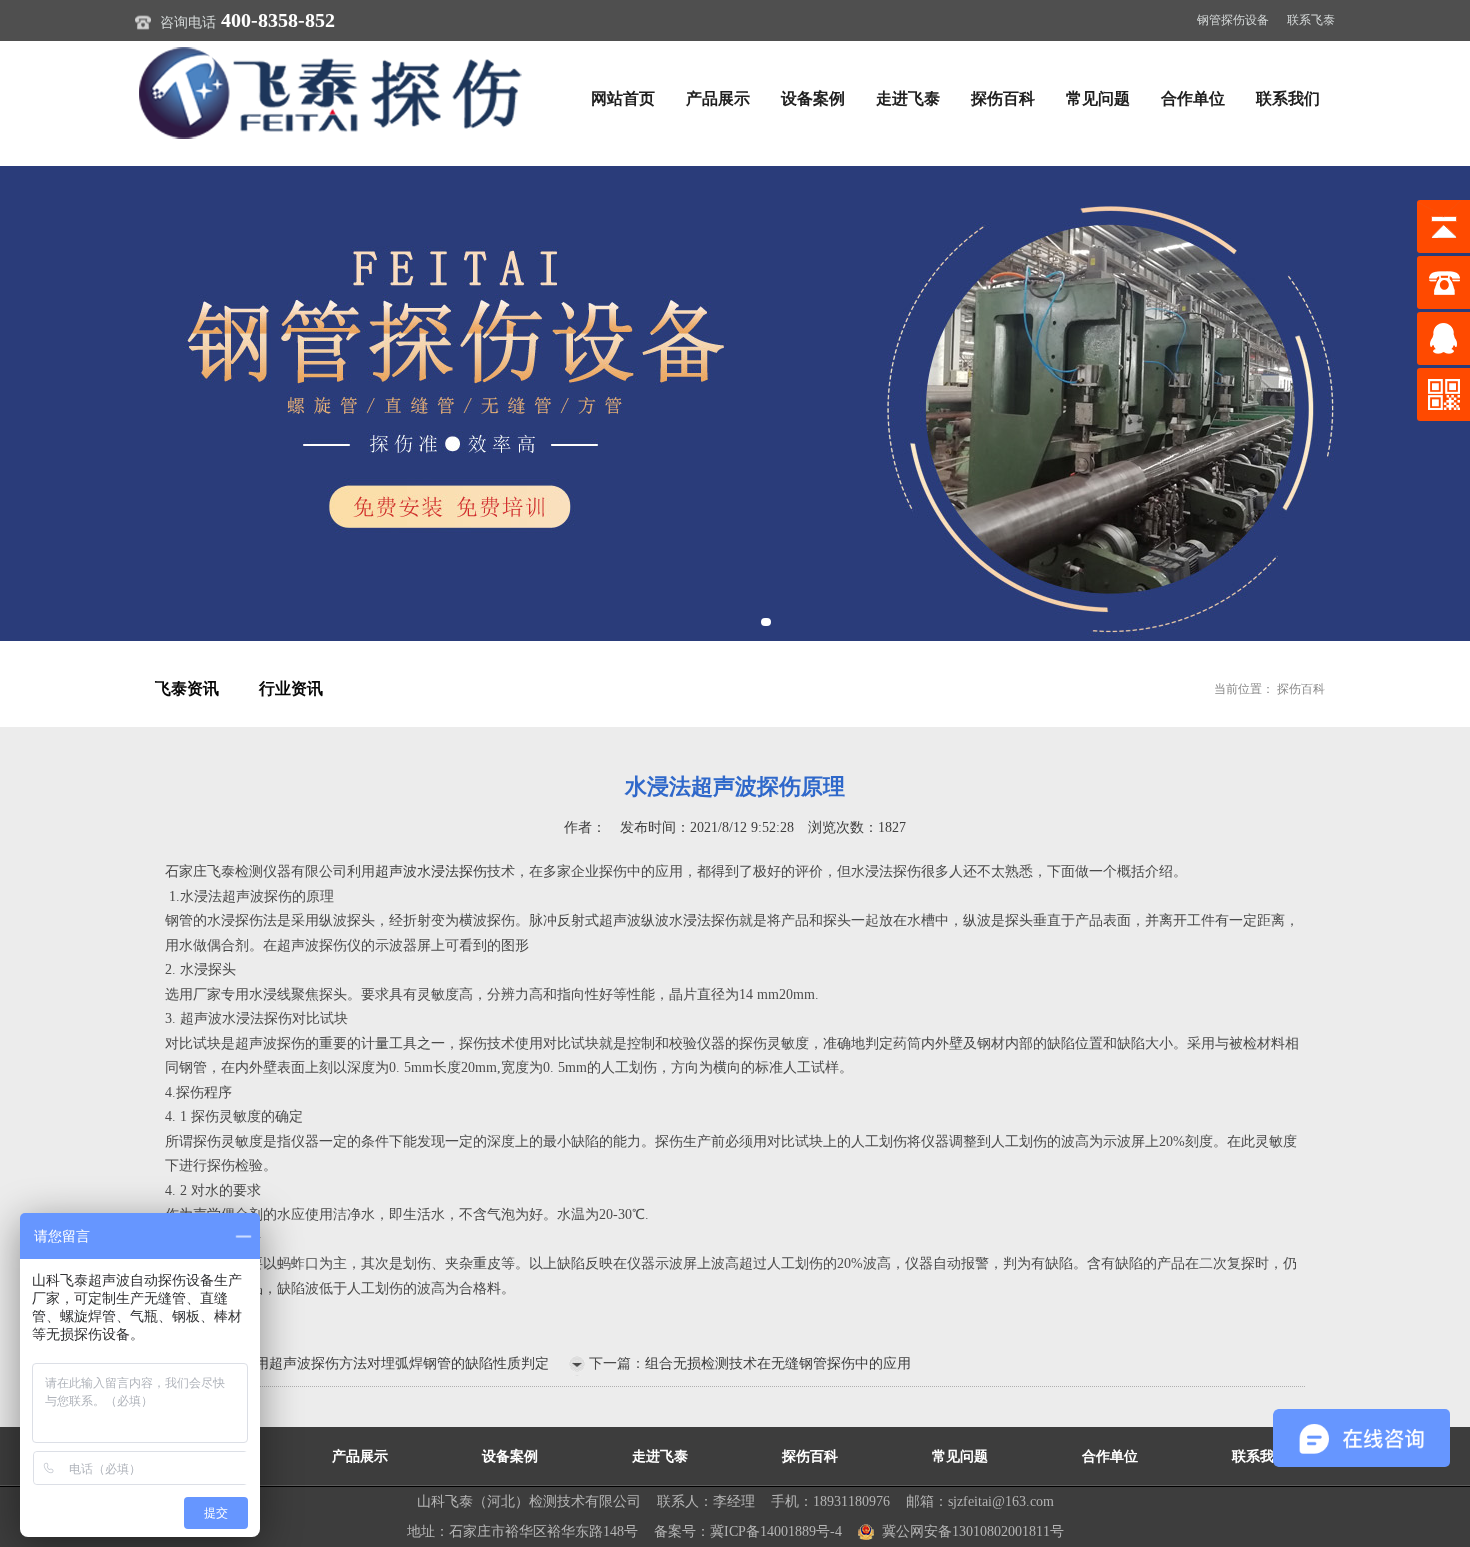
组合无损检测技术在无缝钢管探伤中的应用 (778, 1363)
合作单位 (1193, 98)
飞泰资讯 (187, 688)
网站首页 (623, 98)
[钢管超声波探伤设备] (735, 403)
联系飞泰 (1311, 20)
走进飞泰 (908, 98)
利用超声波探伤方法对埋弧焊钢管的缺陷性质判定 (395, 1363)
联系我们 (1288, 98)
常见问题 (1098, 98)
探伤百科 (1003, 98)
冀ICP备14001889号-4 (776, 1531)
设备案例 (813, 98)
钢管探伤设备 (1233, 20)
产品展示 (718, 98)
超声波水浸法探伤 (431, 871)
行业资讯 (291, 688)
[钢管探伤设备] (335, 92)
